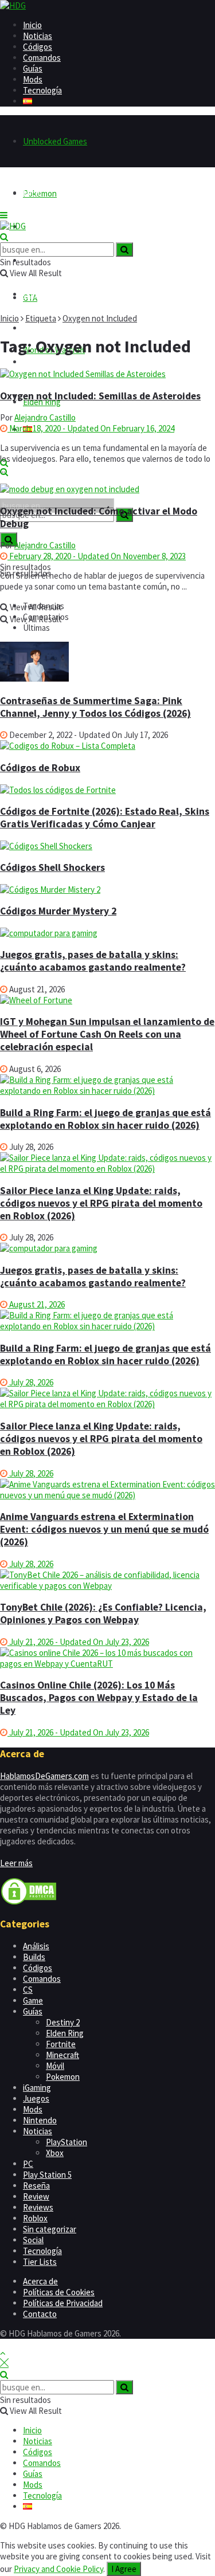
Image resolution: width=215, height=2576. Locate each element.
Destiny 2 (63, 2022)
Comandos (42, 58)
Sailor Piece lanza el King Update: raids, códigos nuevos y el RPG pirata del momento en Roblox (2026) (101, 1203)
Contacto (40, 2314)
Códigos (38, 47)
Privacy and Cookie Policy (58, 2569)
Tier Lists (40, 2262)
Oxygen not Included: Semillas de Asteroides (100, 396)
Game (33, 2000)
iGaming (37, 2088)
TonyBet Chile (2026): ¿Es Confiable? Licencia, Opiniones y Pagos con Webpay (103, 1613)
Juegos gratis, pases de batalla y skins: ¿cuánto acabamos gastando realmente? (93, 961)
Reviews (38, 2207)
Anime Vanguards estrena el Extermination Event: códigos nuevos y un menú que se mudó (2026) (104, 1529)
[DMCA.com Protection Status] (29, 1902)
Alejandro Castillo (45, 417)
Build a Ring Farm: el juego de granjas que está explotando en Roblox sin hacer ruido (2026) (105, 1119)
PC (28, 2164)
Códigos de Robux (40, 768)
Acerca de (40, 2281)
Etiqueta (41, 318)
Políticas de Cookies (59, 2292)
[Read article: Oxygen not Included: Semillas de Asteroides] (107, 374)
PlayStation (67, 2142)
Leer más (16, 1863)
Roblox (35, 2218)
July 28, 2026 (30, 1382)
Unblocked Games (55, 141)
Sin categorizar (50, 2229)
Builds (34, 1957)
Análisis (36, 1946)
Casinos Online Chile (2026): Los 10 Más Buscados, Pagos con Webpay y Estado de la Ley (99, 1698)
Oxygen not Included (100, 318)
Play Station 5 (47, 2175)
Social (33, 2240)
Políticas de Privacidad (63, 2303)
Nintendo (40, 2120)
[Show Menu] (4, 215)
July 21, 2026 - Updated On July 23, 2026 (78, 1642)
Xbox (55, 2153)
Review (36, 2196)
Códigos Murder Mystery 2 (58, 911)
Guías (33, 68)
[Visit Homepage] (13, 5)
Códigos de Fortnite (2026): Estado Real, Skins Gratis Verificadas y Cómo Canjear (105, 818)
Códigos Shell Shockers (52, 867)
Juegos (36, 2098)
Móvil (55, 2066)
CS (28, 1990)
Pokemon (63, 2077)
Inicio (32, 25)
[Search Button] (4, 237)
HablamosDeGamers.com (44, 1776)
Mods (33, 79)
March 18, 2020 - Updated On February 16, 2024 (91, 428)
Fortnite (61, 2044)
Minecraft (62, 2055)
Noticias (38, 36)
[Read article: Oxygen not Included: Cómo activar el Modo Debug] (107, 489)
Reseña (36, 2186)
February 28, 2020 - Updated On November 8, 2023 (97, 556)
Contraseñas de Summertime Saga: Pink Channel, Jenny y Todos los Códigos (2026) (95, 707)
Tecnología (42, 90)
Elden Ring (65, 2033)
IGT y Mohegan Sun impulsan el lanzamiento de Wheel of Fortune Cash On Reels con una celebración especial (107, 1034)
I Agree (124, 2569)
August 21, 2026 (36, 1304)
